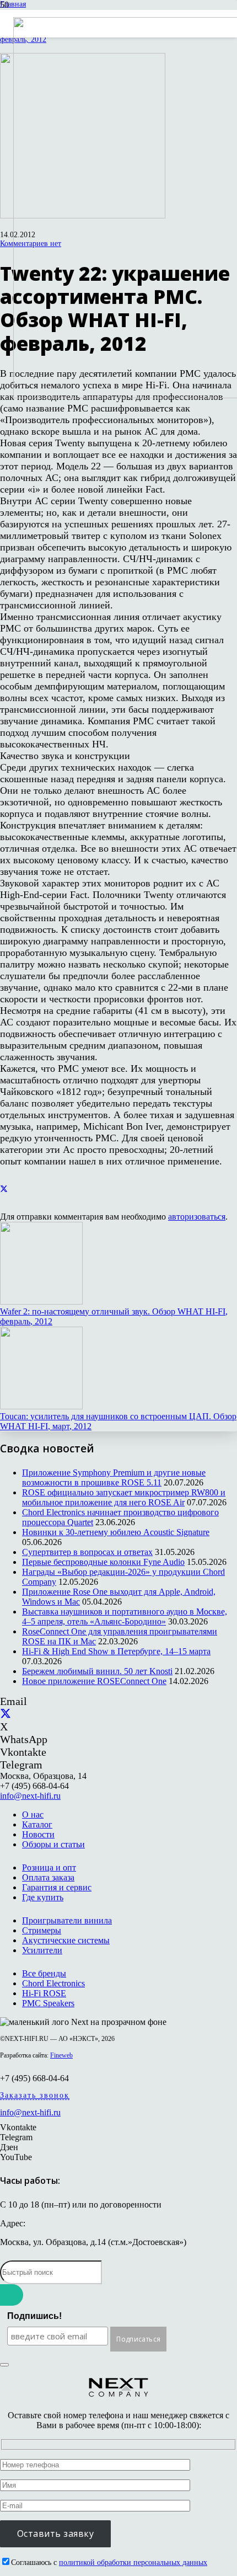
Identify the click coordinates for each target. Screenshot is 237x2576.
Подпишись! (34, 2316)
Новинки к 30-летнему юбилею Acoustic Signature (116, 1532)
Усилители (42, 1950)
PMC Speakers (48, 2003)
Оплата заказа (48, 1877)
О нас (33, 1815)
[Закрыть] (4, 2365)
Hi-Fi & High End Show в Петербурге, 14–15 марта (116, 1651)
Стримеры (42, 1930)
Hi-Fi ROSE (44, 1993)
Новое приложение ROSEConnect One (94, 1681)
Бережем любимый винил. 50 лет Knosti (97, 1671)
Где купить (43, 1897)
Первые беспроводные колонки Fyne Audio (103, 1562)
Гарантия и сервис (57, 1887)
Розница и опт (49, 1867)
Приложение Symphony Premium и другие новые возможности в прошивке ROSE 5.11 (114, 1477)
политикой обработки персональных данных (133, 2562)
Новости (38, 1834)
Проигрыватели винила (67, 1920)
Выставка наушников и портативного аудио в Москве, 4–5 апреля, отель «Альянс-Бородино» (125, 1616)
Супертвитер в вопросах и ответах (87, 1552)
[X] (6, 1714)
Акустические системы (66, 1940)
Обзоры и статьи (53, 1844)
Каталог (37, 1824)
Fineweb (61, 2055)
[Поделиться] (4, 1190)
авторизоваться (197, 1217)
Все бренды (44, 1973)
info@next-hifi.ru (30, 1796)
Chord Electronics (53, 1983)
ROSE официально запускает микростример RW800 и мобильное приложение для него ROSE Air (124, 1497)
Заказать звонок (35, 2095)
